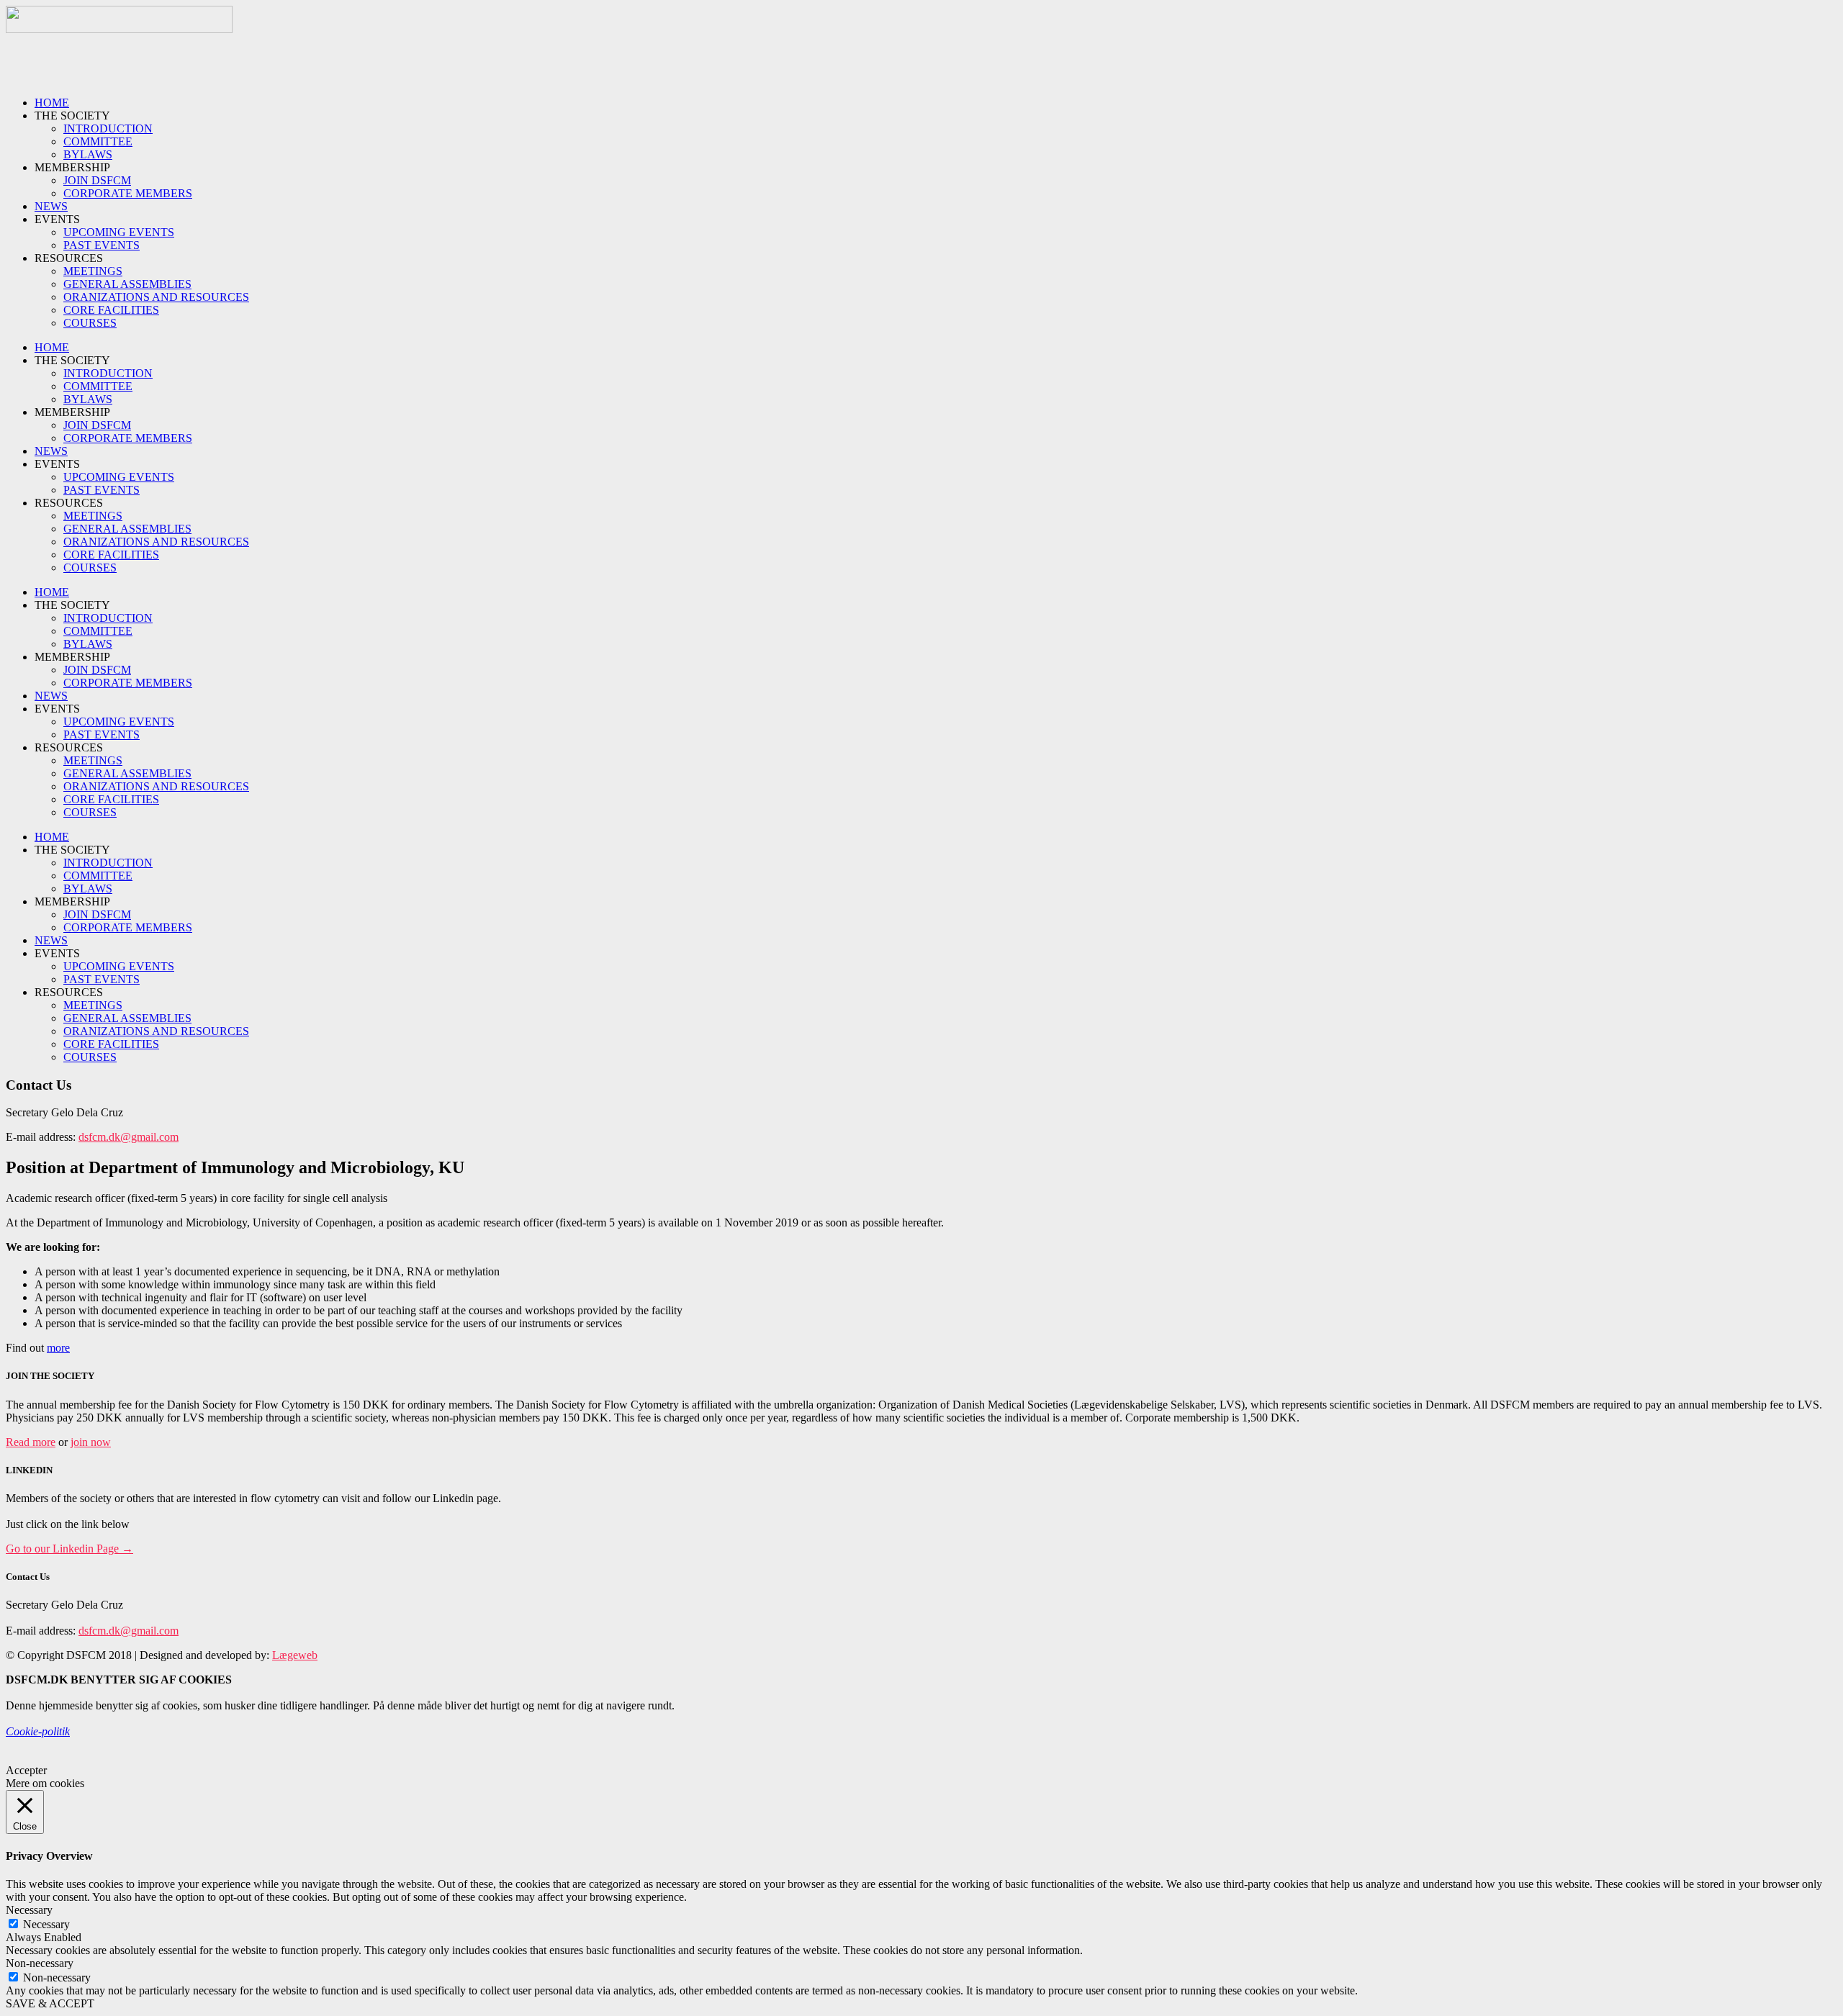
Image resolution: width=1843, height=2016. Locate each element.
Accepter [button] (26, 1770)
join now (91, 1442)
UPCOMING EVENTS (119, 232)
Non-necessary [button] (40, 1963)
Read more (31, 1442)
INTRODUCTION (108, 128)
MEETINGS (93, 271)
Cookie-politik (38, 1731)
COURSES (90, 323)
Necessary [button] (29, 1910)
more (58, 1348)
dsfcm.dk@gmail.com (129, 1137)
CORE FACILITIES (111, 310)
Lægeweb (295, 1655)
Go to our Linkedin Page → (69, 1549)
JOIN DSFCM (97, 180)
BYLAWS (88, 154)
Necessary (46, 1924)
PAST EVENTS (102, 245)
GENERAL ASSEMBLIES (127, 284)
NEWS (51, 206)
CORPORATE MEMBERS (128, 193)
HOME (52, 103)
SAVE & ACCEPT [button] (50, 2003)
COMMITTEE (98, 141)
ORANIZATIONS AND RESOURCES (156, 297)
